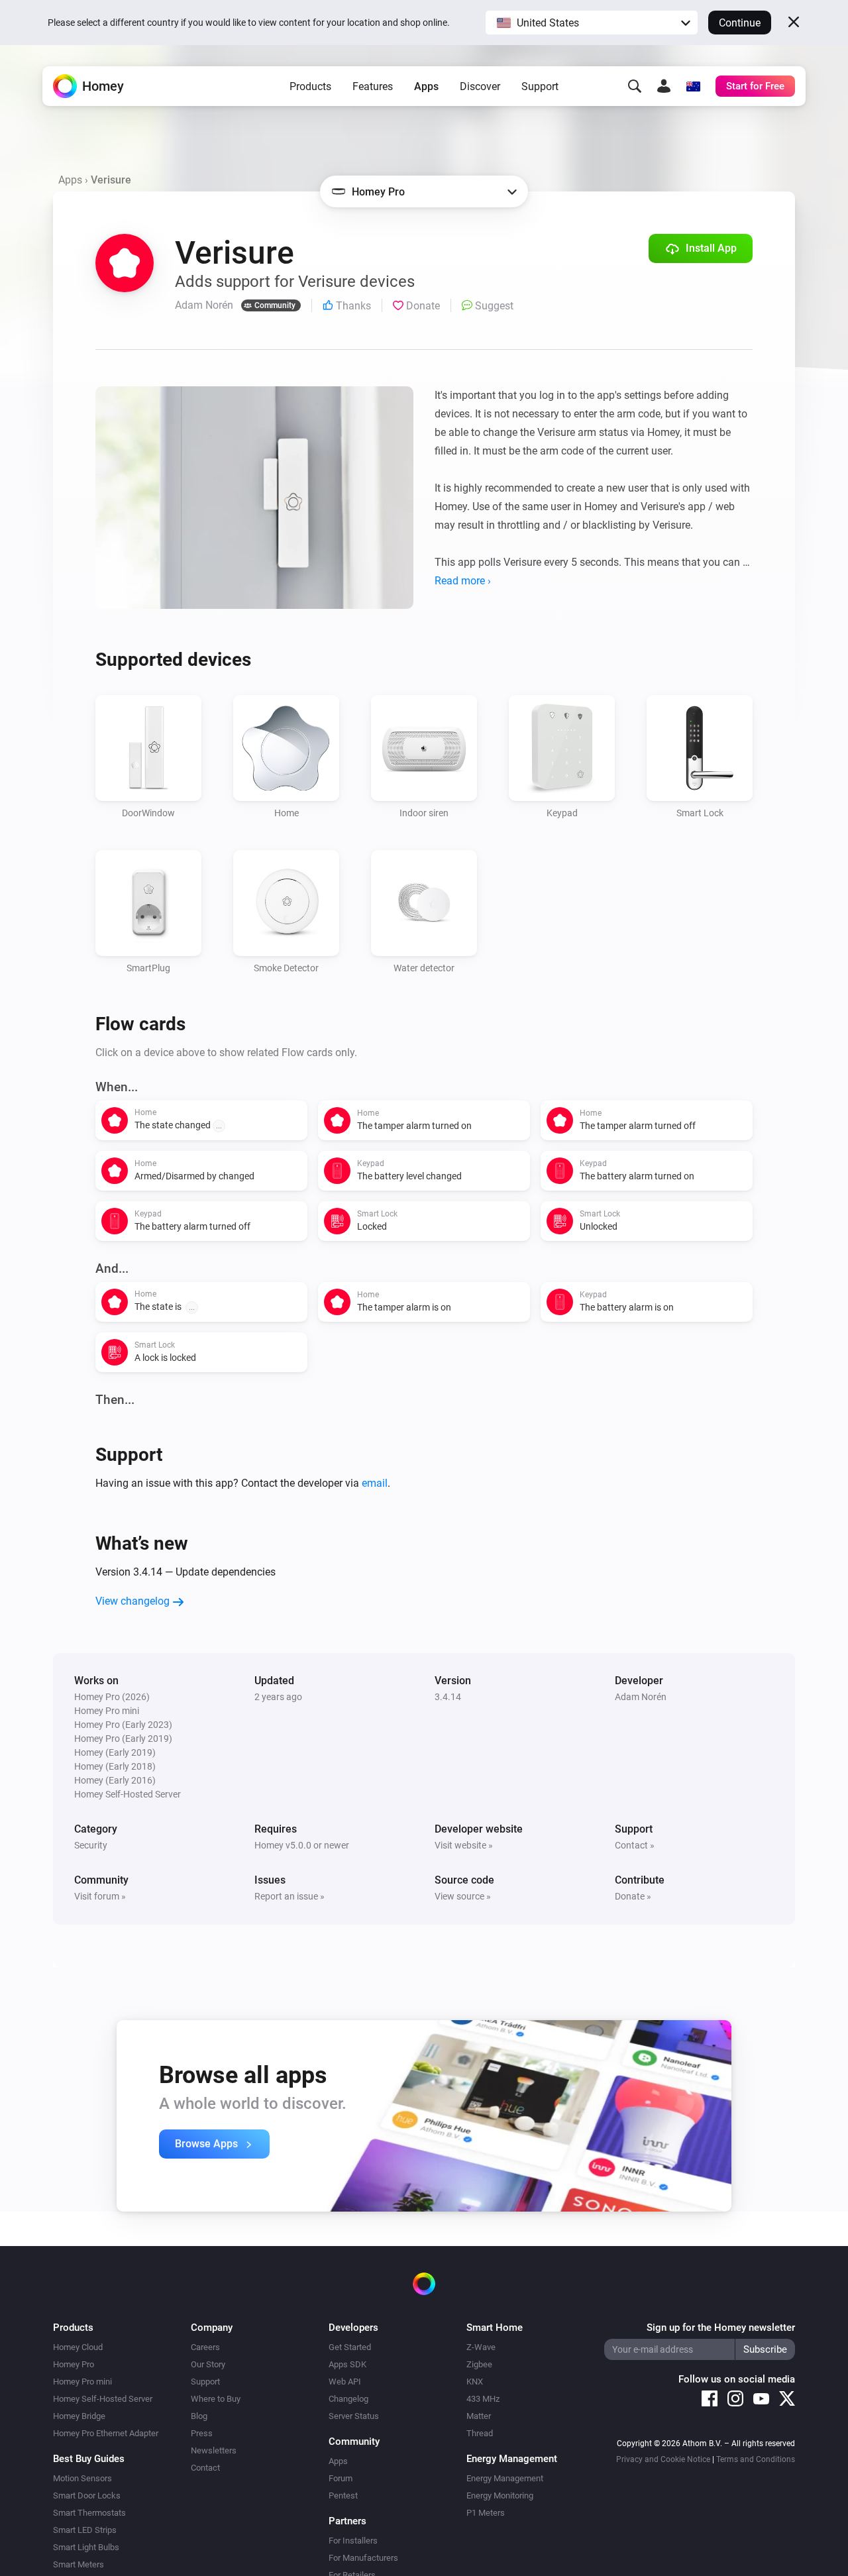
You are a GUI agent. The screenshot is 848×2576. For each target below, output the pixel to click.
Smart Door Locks (87, 2495)
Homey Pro (74, 2364)
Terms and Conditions (756, 2459)
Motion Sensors (82, 2478)
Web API (345, 2382)
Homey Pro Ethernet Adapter (106, 2433)
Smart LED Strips (85, 2530)
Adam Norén (641, 1697)
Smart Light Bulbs (86, 2547)
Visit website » (464, 1845)
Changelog (348, 2399)
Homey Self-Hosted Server (103, 2399)
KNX (475, 2382)
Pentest (343, 2495)
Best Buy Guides (89, 2459)
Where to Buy (216, 2399)
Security (91, 1845)
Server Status (354, 2416)
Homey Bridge (79, 2416)
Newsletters (214, 2450)
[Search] (635, 86)
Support (540, 86)
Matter (479, 2416)
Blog (199, 2416)
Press (202, 2433)
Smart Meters (79, 2564)
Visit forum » (100, 1896)
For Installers (353, 2541)
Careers (205, 2347)
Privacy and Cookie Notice (663, 2459)
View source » (463, 1896)
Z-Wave (481, 2347)
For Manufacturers (363, 2558)
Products (310, 86)
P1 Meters (486, 2513)
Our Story (208, 2364)
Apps (426, 86)
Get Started (350, 2347)
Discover (480, 86)
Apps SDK (347, 2364)
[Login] (664, 86)
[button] (592, 23)
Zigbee (479, 2364)
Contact (205, 2468)
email (375, 1483)
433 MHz (483, 2399)
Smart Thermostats (89, 2513)
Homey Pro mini (82, 2382)
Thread (480, 2433)
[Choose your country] (693, 86)
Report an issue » (290, 1896)
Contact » (635, 1845)
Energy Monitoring (500, 2495)
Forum (341, 2478)
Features (373, 86)
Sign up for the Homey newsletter (721, 2328)
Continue (740, 23)
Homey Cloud (78, 2347)
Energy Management (505, 2478)
